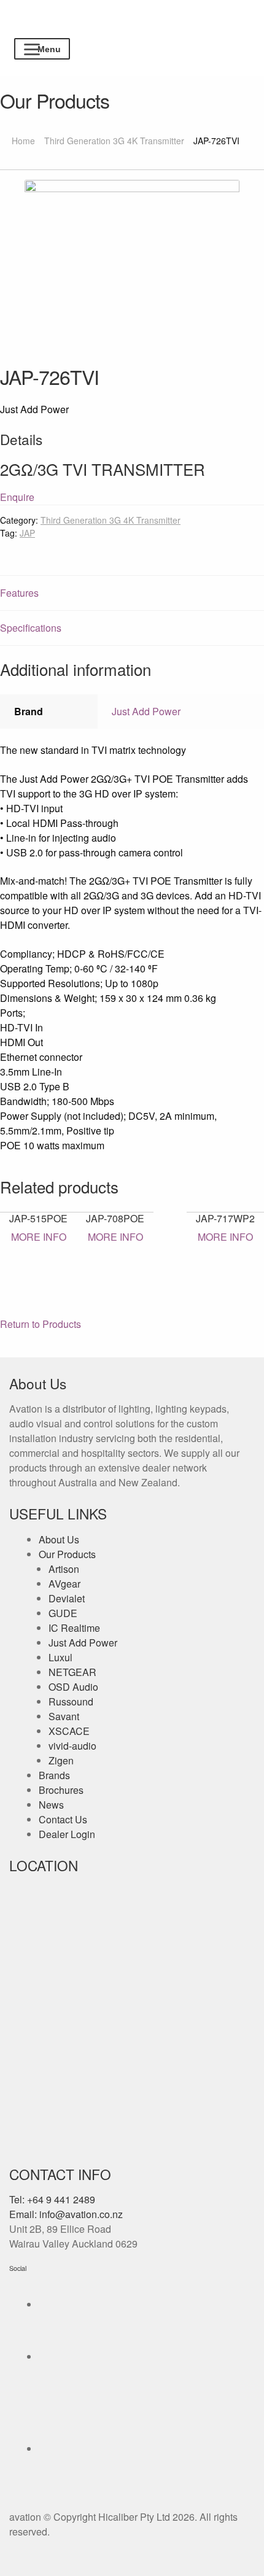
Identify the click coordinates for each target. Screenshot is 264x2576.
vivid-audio (72, 1746)
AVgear (64, 1584)
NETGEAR (72, 1672)
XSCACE (69, 1731)
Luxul (60, 1657)
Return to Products (41, 1324)
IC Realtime (74, 1628)
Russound (71, 1701)
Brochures (61, 1790)
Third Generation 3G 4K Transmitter (114, 141)
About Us (59, 1539)
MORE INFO (39, 1237)
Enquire (17, 497)
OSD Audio (73, 1687)
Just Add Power (146, 711)
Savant (64, 1716)
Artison (64, 1569)
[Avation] (132, 30)
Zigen (61, 1760)
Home (23, 141)
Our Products (67, 1554)
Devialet (67, 1598)
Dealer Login (67, 1834)
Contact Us (63, 1819)
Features (19, 593)
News (51, 1805)
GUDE (63, 1613)
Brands (54, 1775)
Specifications (31, 628)
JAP (27, 533)
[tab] (132, 593)
